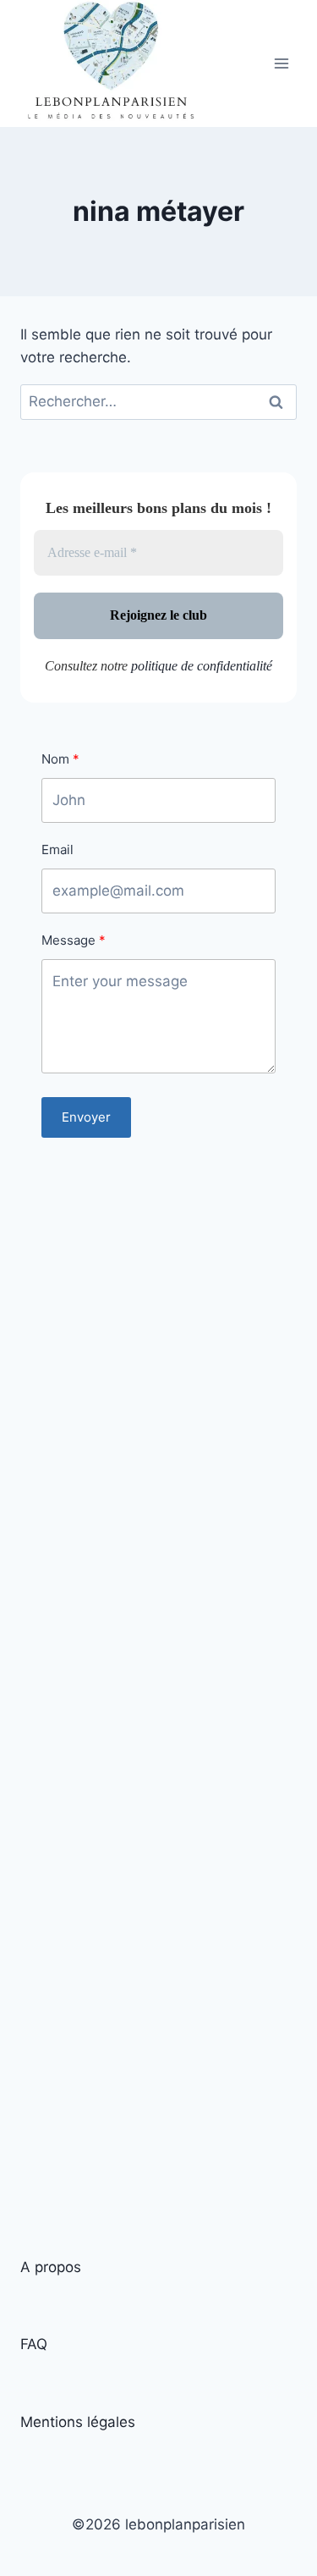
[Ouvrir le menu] (281, 64)
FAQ (34, 2344)
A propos (51, 2267)
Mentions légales (78, 2422)
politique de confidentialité (202, 666)
